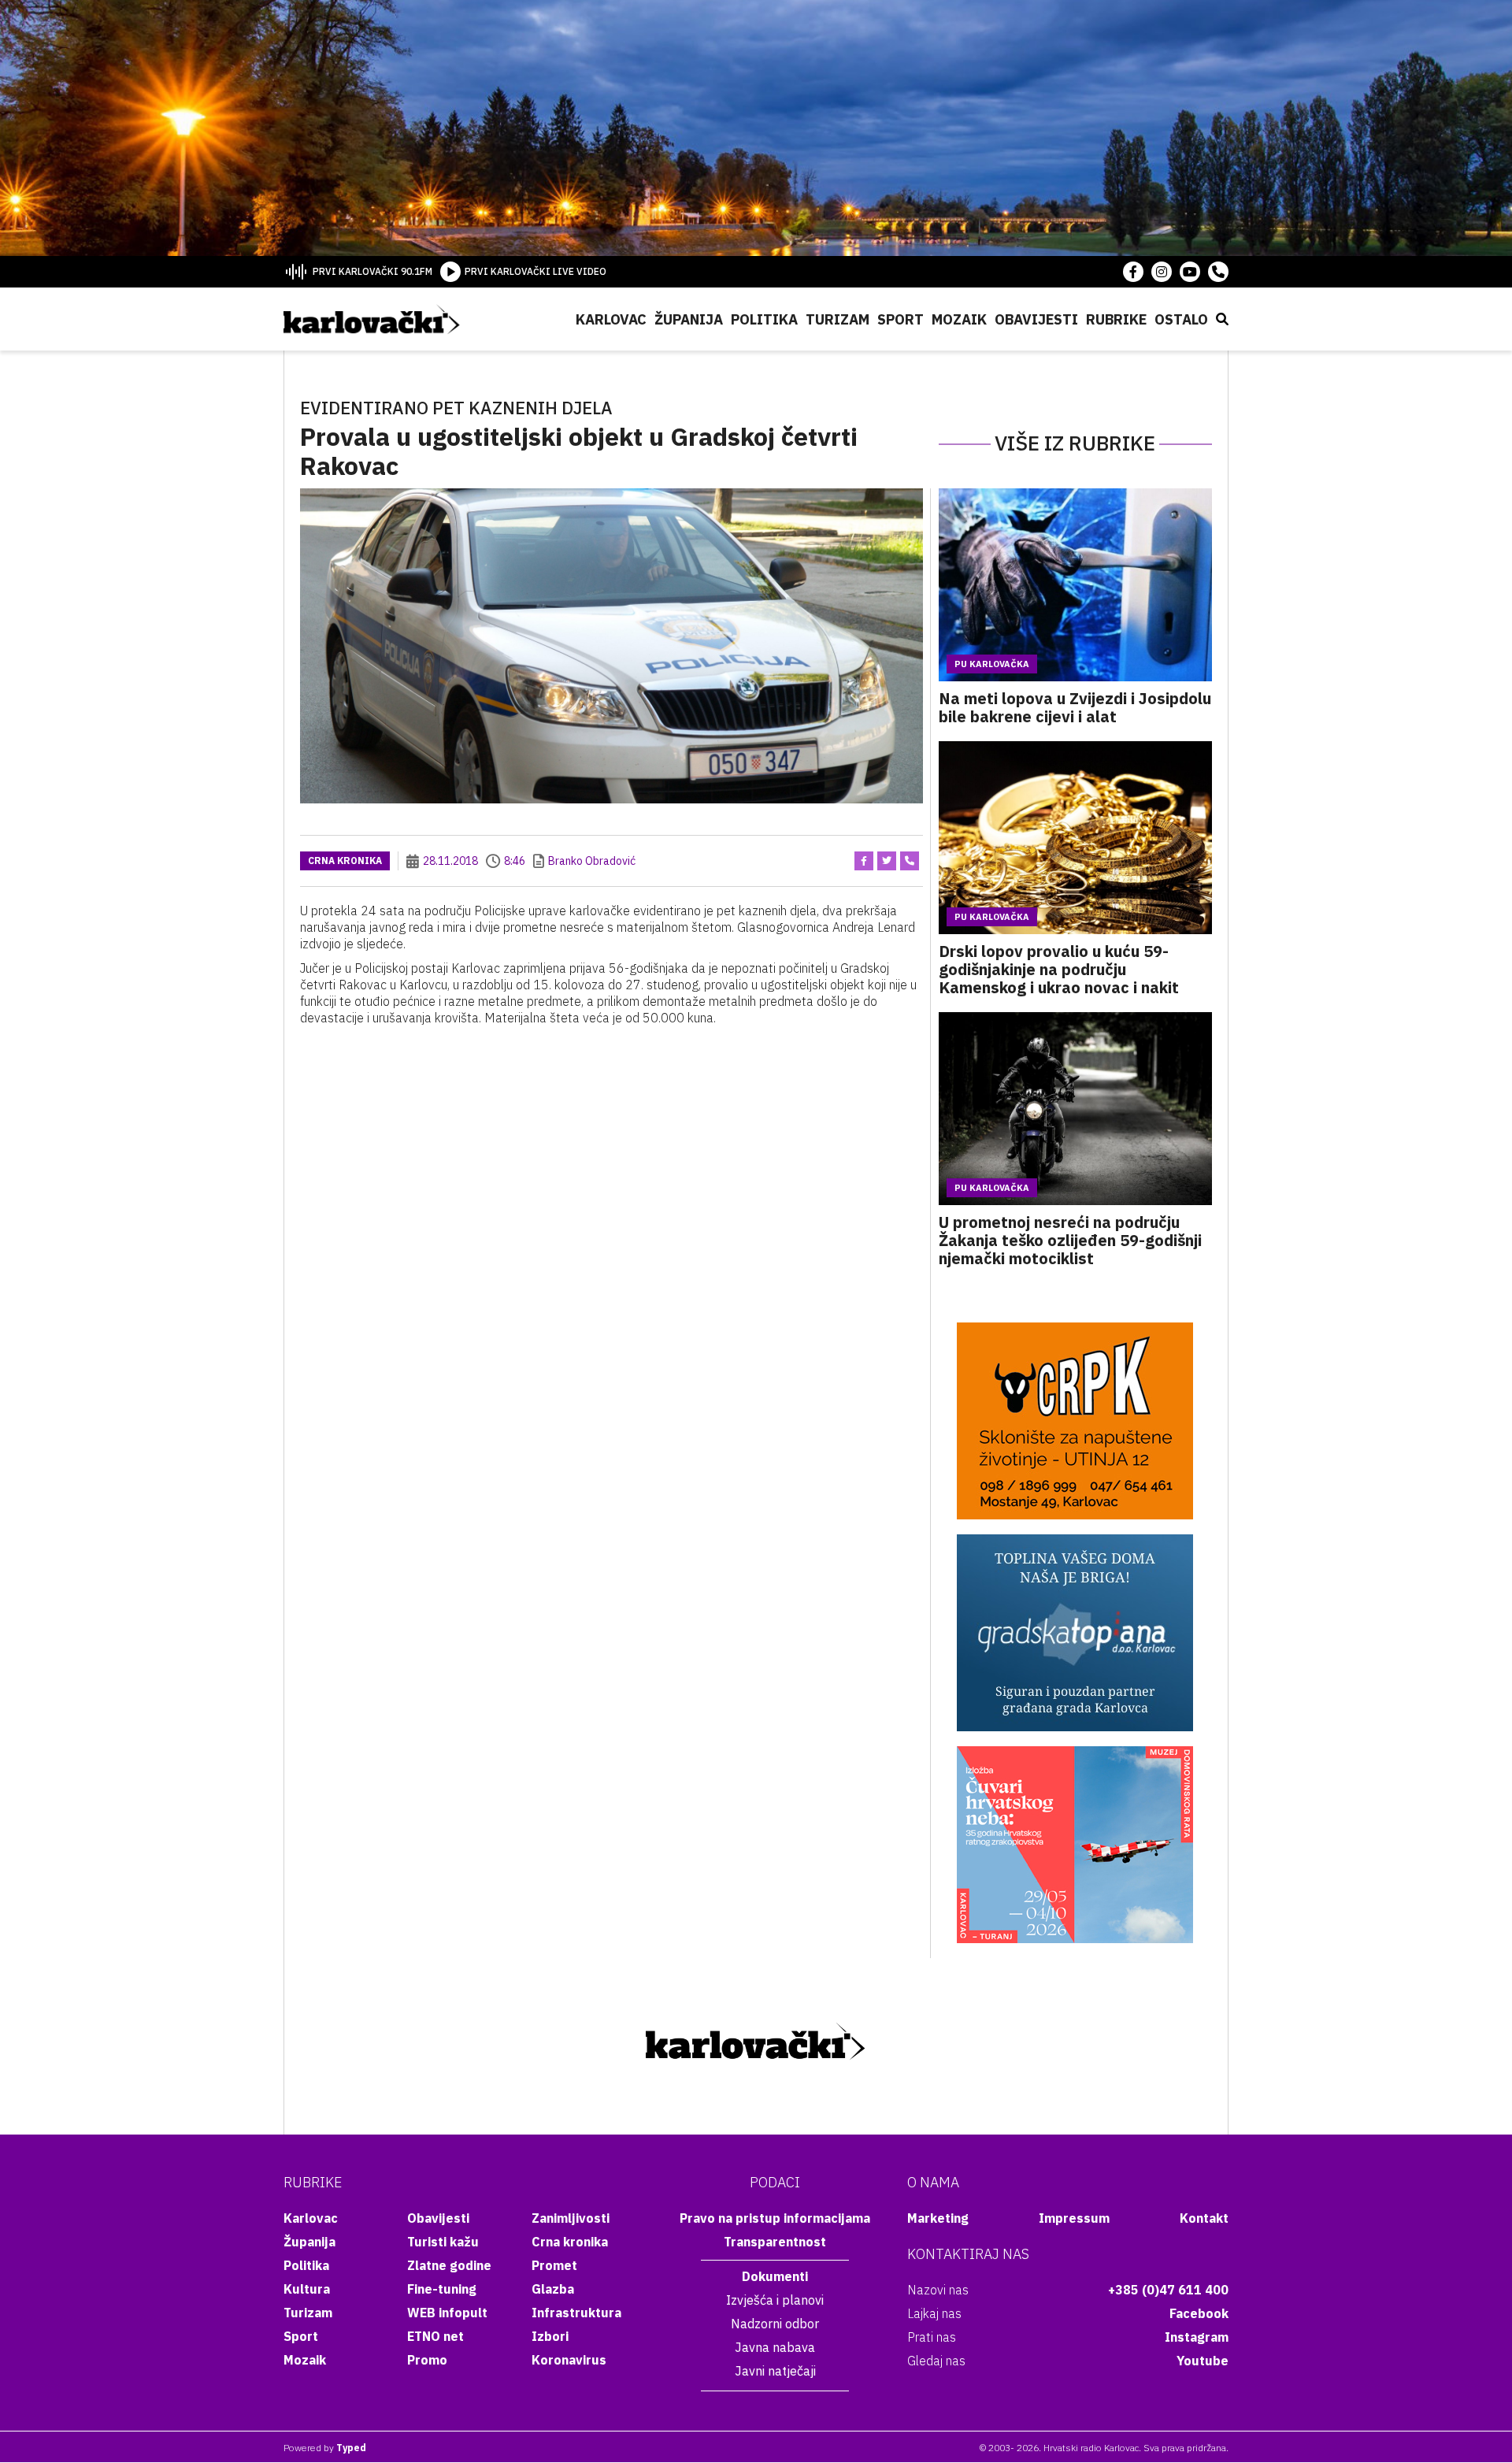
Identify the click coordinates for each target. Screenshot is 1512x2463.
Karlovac (611, 319)
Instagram (1197, 2337)
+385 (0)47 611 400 (1168, 2290)
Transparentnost (775, 2242)
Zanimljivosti (571, 2218)
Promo (427, 2360)
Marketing (938, 2218)
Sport (901, 319)
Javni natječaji (775, 2371)
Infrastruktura (576, 2313)
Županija (689, 319)
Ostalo (1181, 319)
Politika (764, 319)
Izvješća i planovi (775, 2300)
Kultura (307, 2289)
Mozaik (959, 319)
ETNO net (435, 2336)
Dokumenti (775, 2276)
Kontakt (1204, 2218)
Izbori (550, 2336)
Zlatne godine (449, 2265)
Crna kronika (345, 861)
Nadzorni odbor (775, 2324)
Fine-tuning (442, 2289)
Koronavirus (569, 2360)
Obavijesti (1036, 319)
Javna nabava (775, 2347)
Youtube (1203, 2361)
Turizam (838, 319)
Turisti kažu (443, 2242)
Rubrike (1116, 319)
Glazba (553, 2289)
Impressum (1074, 2218)
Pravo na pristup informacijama (775, 2218)
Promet (554, 2265)
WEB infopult (447, 2313)
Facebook (1199, 2313)
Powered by (325, 2448)
